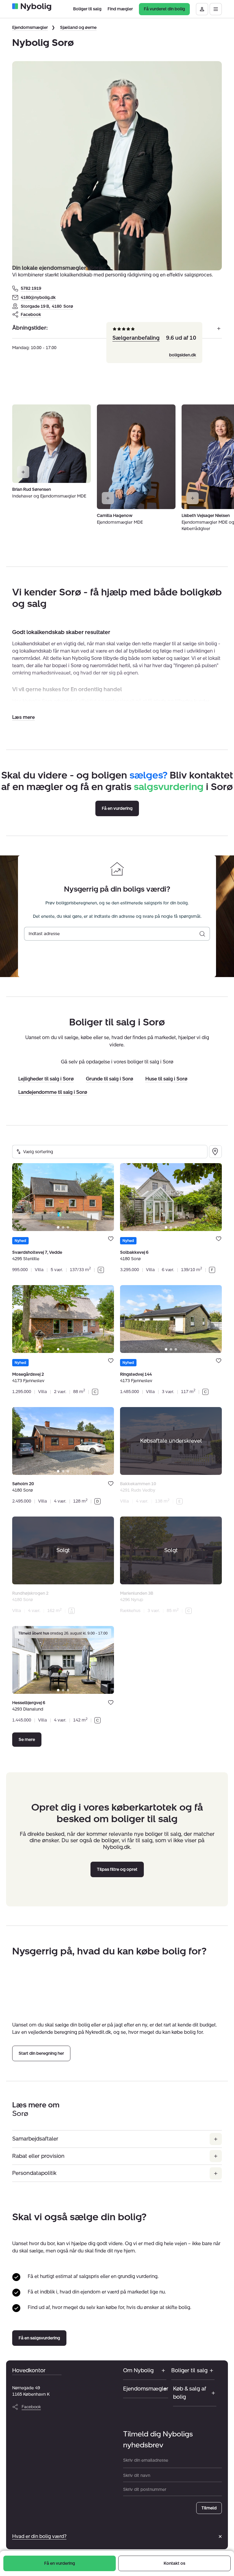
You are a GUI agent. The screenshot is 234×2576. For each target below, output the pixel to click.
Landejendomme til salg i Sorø (53, 1092)
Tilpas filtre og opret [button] (117, 1869)
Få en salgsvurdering (39, 2338)
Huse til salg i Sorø (166, 1079)
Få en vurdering (60, 2563)
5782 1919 (31, 288)
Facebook (31, 315)
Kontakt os (174, 2563)
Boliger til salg (189, 2370)
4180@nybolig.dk (38, 298)
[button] (23, 717)
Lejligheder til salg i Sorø (46, 1079)
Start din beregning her (41, 2054)
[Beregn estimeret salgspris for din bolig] (202, 934)
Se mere (27, 1740)
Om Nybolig (138, 2370)
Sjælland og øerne (78, 28)
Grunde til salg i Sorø (110, 1079)
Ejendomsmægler (30, 28)
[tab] (58, 1227)
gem (111, 1239)
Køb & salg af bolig (190, 2393)
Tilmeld (209, 2508)
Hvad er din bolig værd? (39, 2536)
